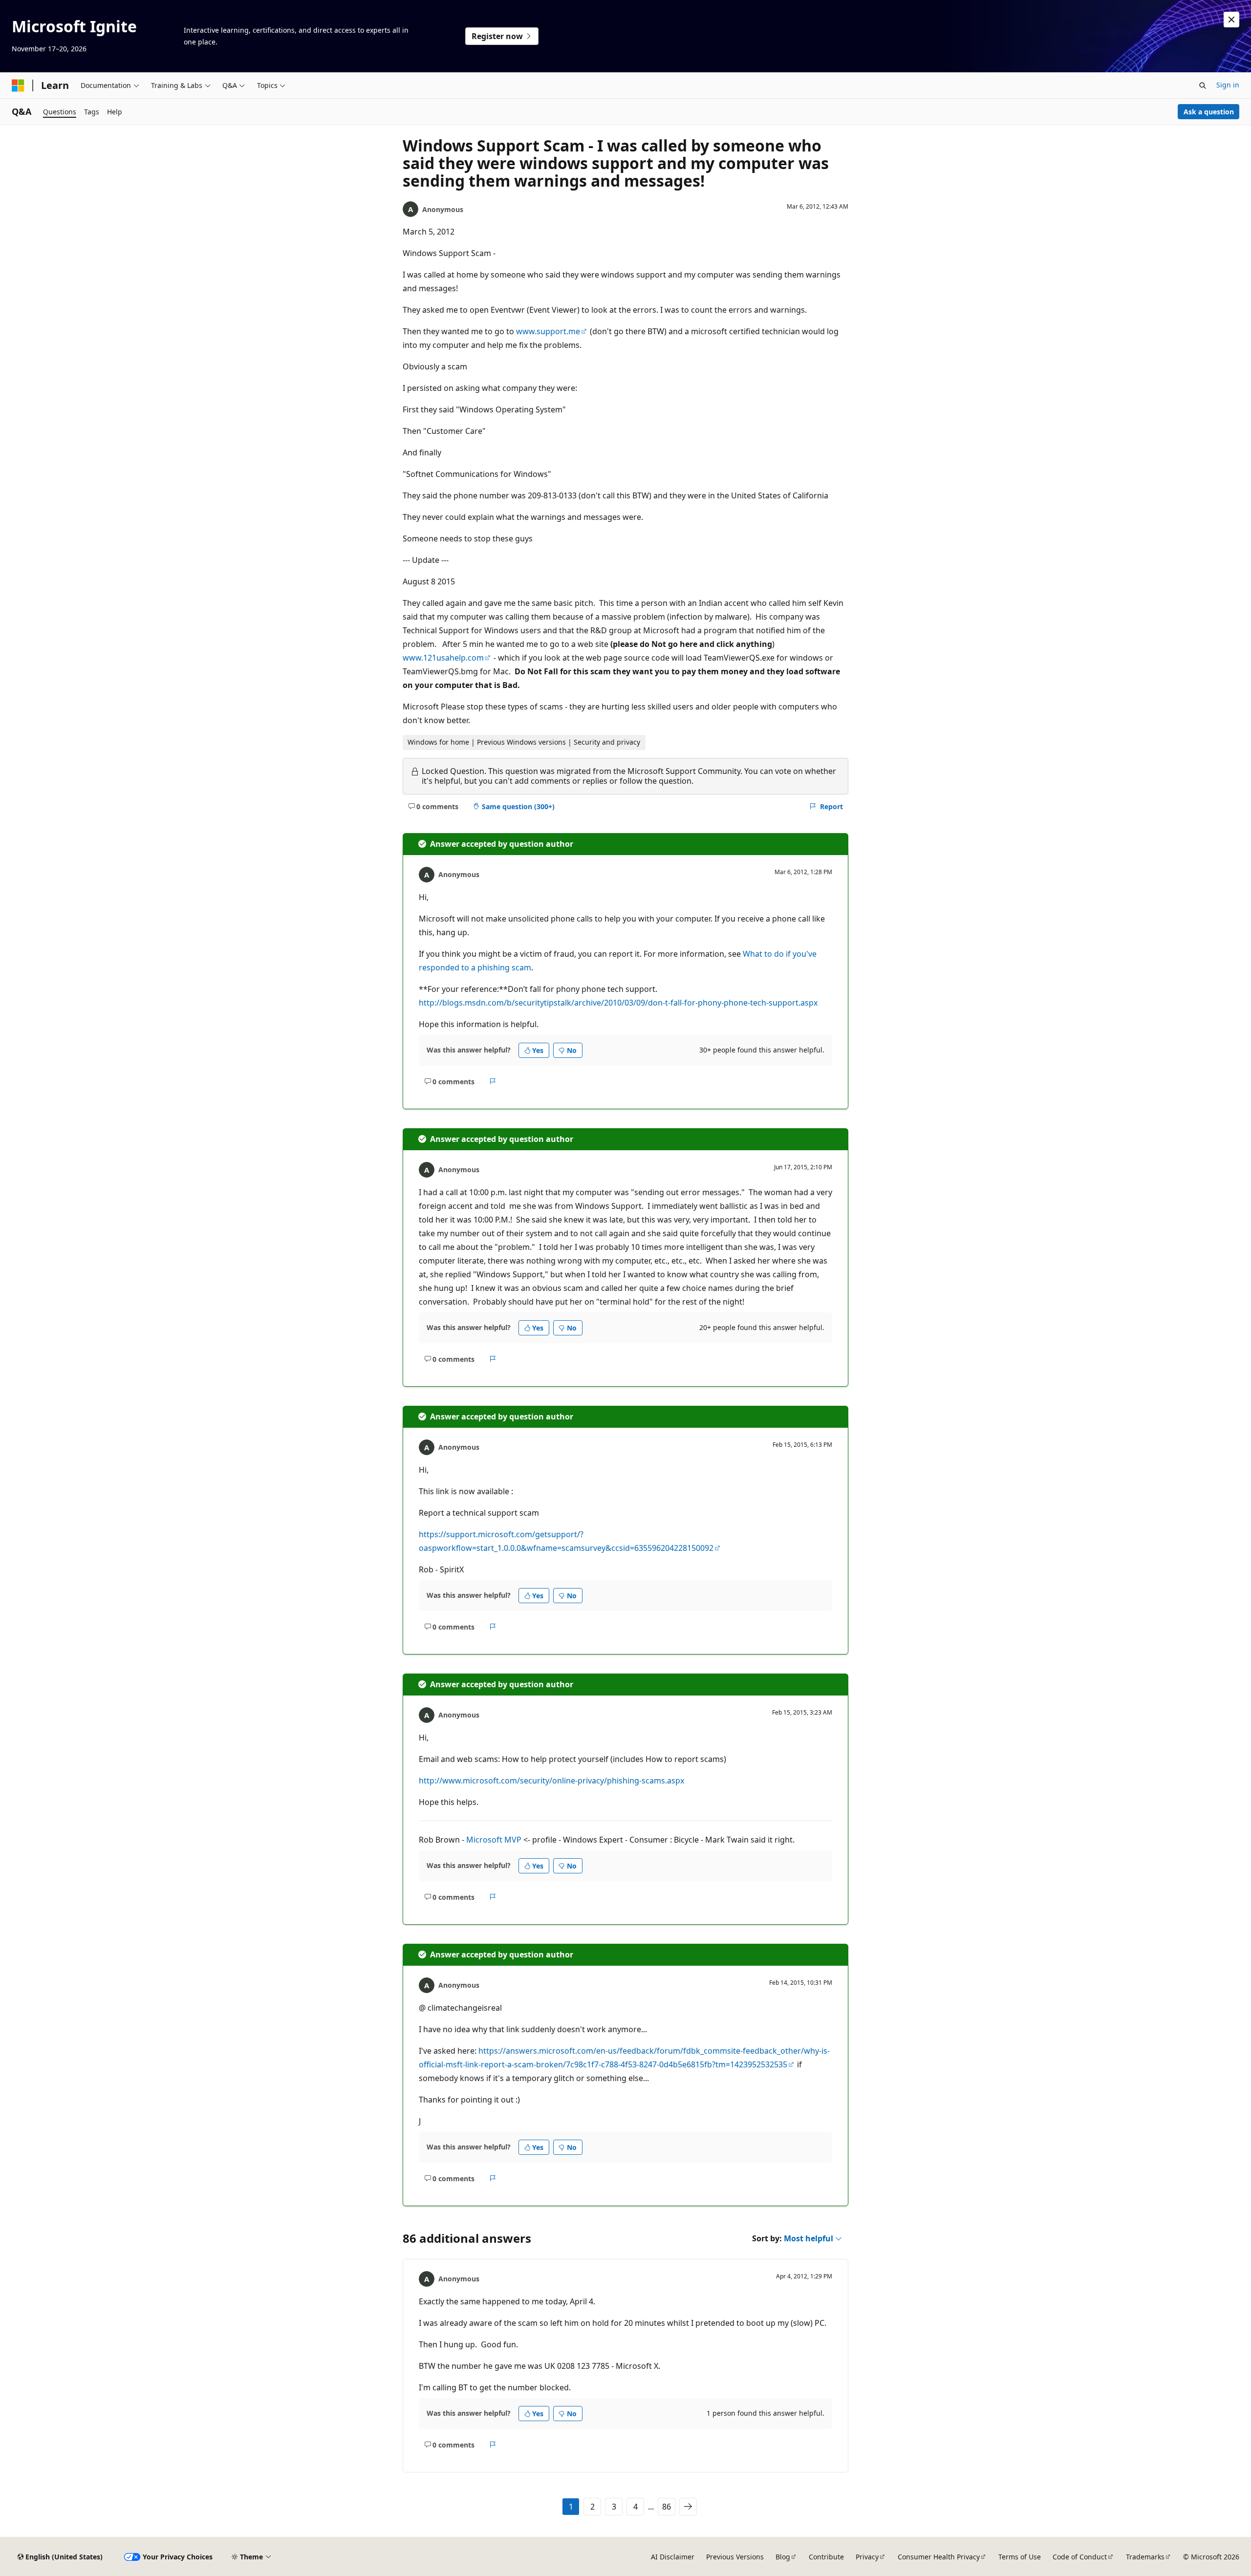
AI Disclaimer (673, 2557)
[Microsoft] (18, 86)
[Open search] (1203, 86)
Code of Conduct (1080, 2557)
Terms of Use (1020, 2557)
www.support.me (548, 331)
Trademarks (1145, 2557)
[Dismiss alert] (1231, 20)
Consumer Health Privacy (939, 2557)
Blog (783, 2557)
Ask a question (1209, 112)
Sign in (1228, 85)
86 (667, 2507)
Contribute (826, 2557)
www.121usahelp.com (443, 658)
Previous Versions (735, 2557)
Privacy (867, 2557)
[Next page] (688, 2507)
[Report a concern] (493, 1081)
